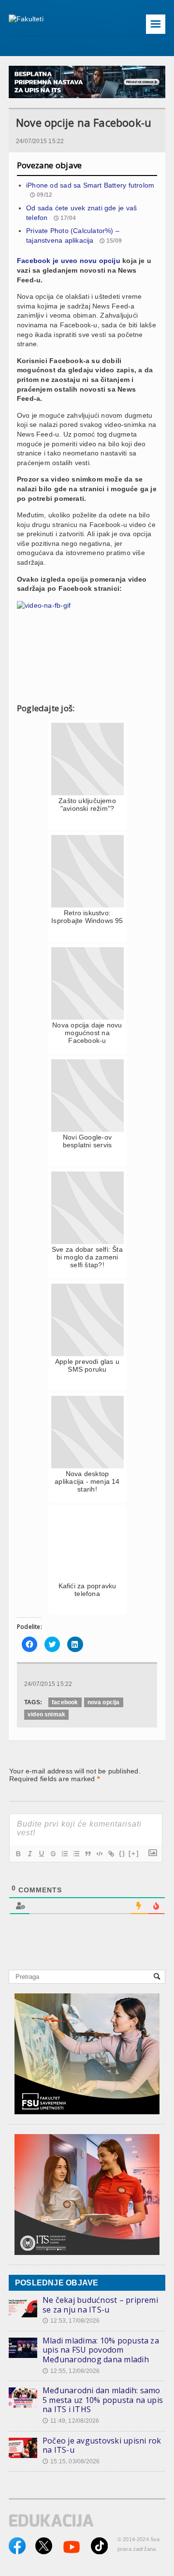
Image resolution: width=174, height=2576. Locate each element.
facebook (65, 1702)
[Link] (111, 1854)
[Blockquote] (87, 1854)
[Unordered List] (76, 1854)
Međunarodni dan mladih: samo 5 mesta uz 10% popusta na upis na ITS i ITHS (103, 2400)
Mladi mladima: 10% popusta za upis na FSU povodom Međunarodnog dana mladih (101, 2350)
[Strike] (53, 1854)
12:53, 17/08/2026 (71, 2321)
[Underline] (41, 1854)
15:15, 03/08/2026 (71, 2461)
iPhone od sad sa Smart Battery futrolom (90, 185)
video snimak (46, 1714)
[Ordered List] (64, 1854)
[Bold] (18, 1854)
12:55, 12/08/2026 (71, 2371)
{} (122, 1853)
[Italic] (29, 1854)
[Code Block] (99, 1854)
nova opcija (104, 1702)
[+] (134, 1853)
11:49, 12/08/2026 (71, 2421)
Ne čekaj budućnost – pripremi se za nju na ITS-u (100, 2305)
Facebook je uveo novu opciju (69, 261)
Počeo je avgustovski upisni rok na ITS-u (102, 2445)
